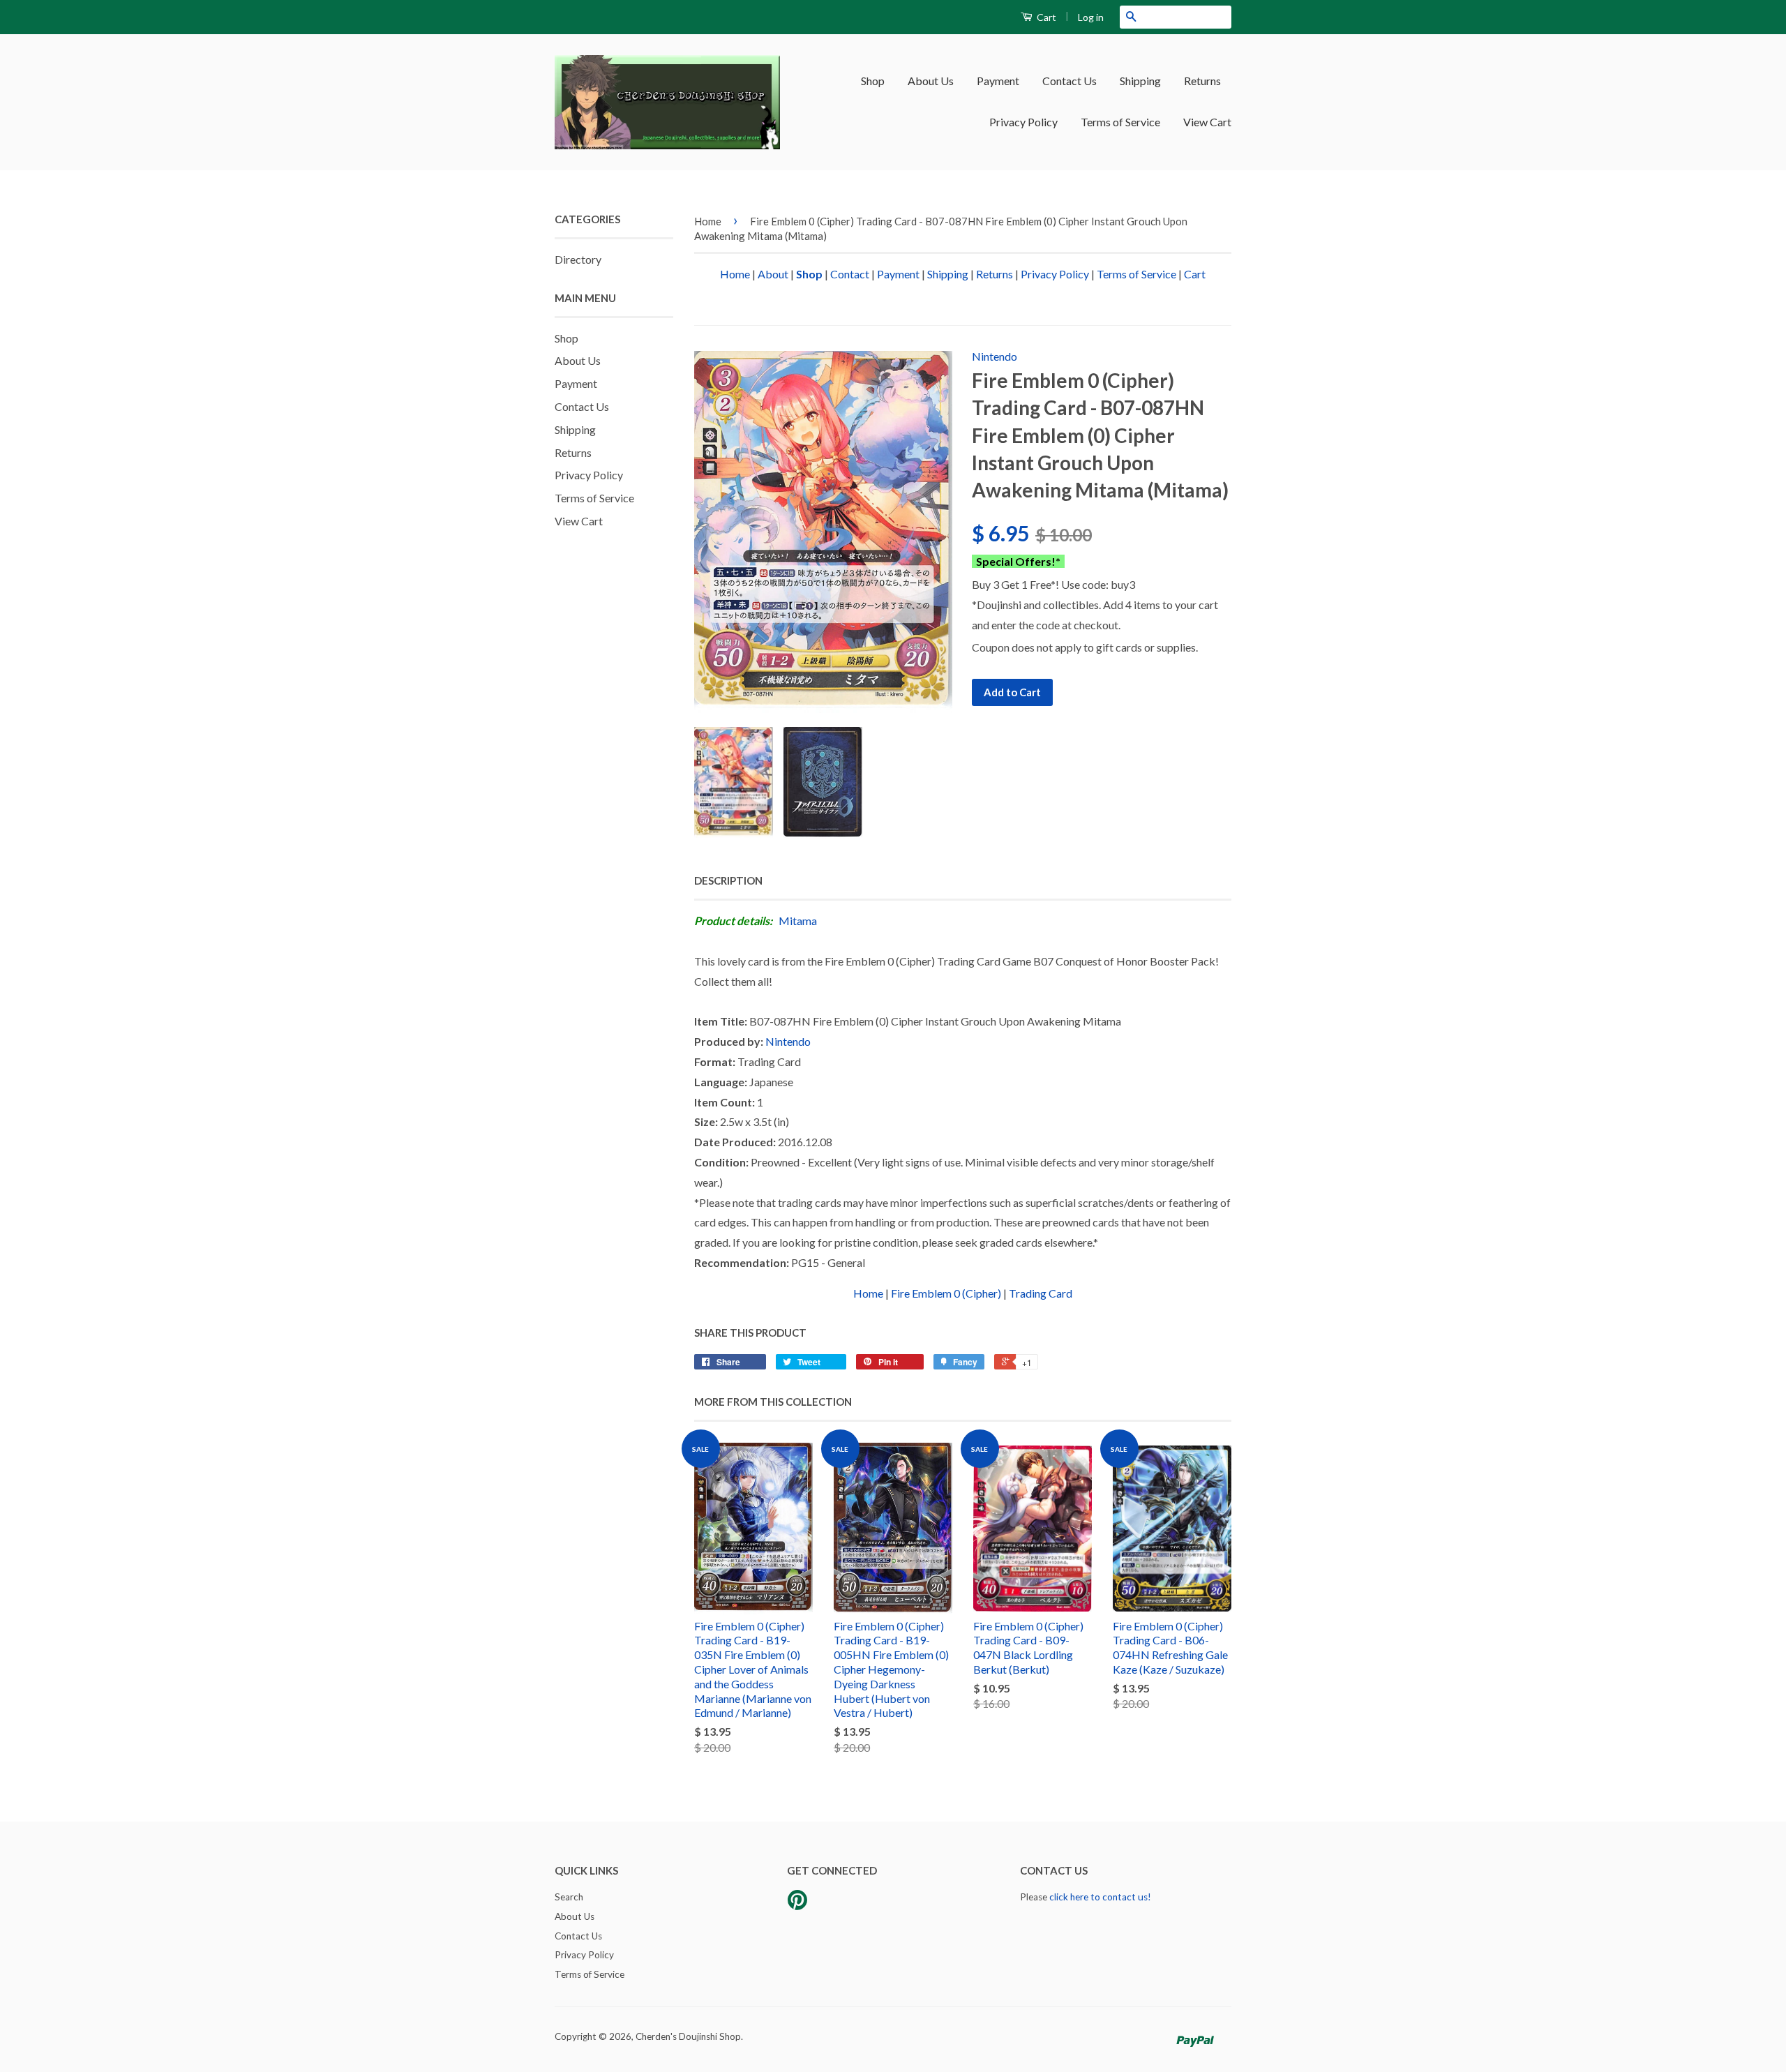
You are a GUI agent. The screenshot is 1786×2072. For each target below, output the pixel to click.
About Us (931, 81)
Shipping (1140, 81)
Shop (873, 81)
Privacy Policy (1023, 122)
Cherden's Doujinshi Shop (688, 2036)
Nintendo (995, 356)
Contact (850, 274)
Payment (998, 81)
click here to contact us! (1100, 1897)
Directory (578, 259)
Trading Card (1041, 1293)
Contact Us (1070, 81)
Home (708, 221)
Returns (1202, 81)
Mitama (798, 921)
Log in (1091, 17)
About (773, 274)
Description (728, 880)
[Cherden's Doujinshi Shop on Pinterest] (797, 1905)
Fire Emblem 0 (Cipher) (946, 1293)
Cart (1045, 17)
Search (569, 1897)
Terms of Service (1120, 122)
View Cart (1207, 122)
